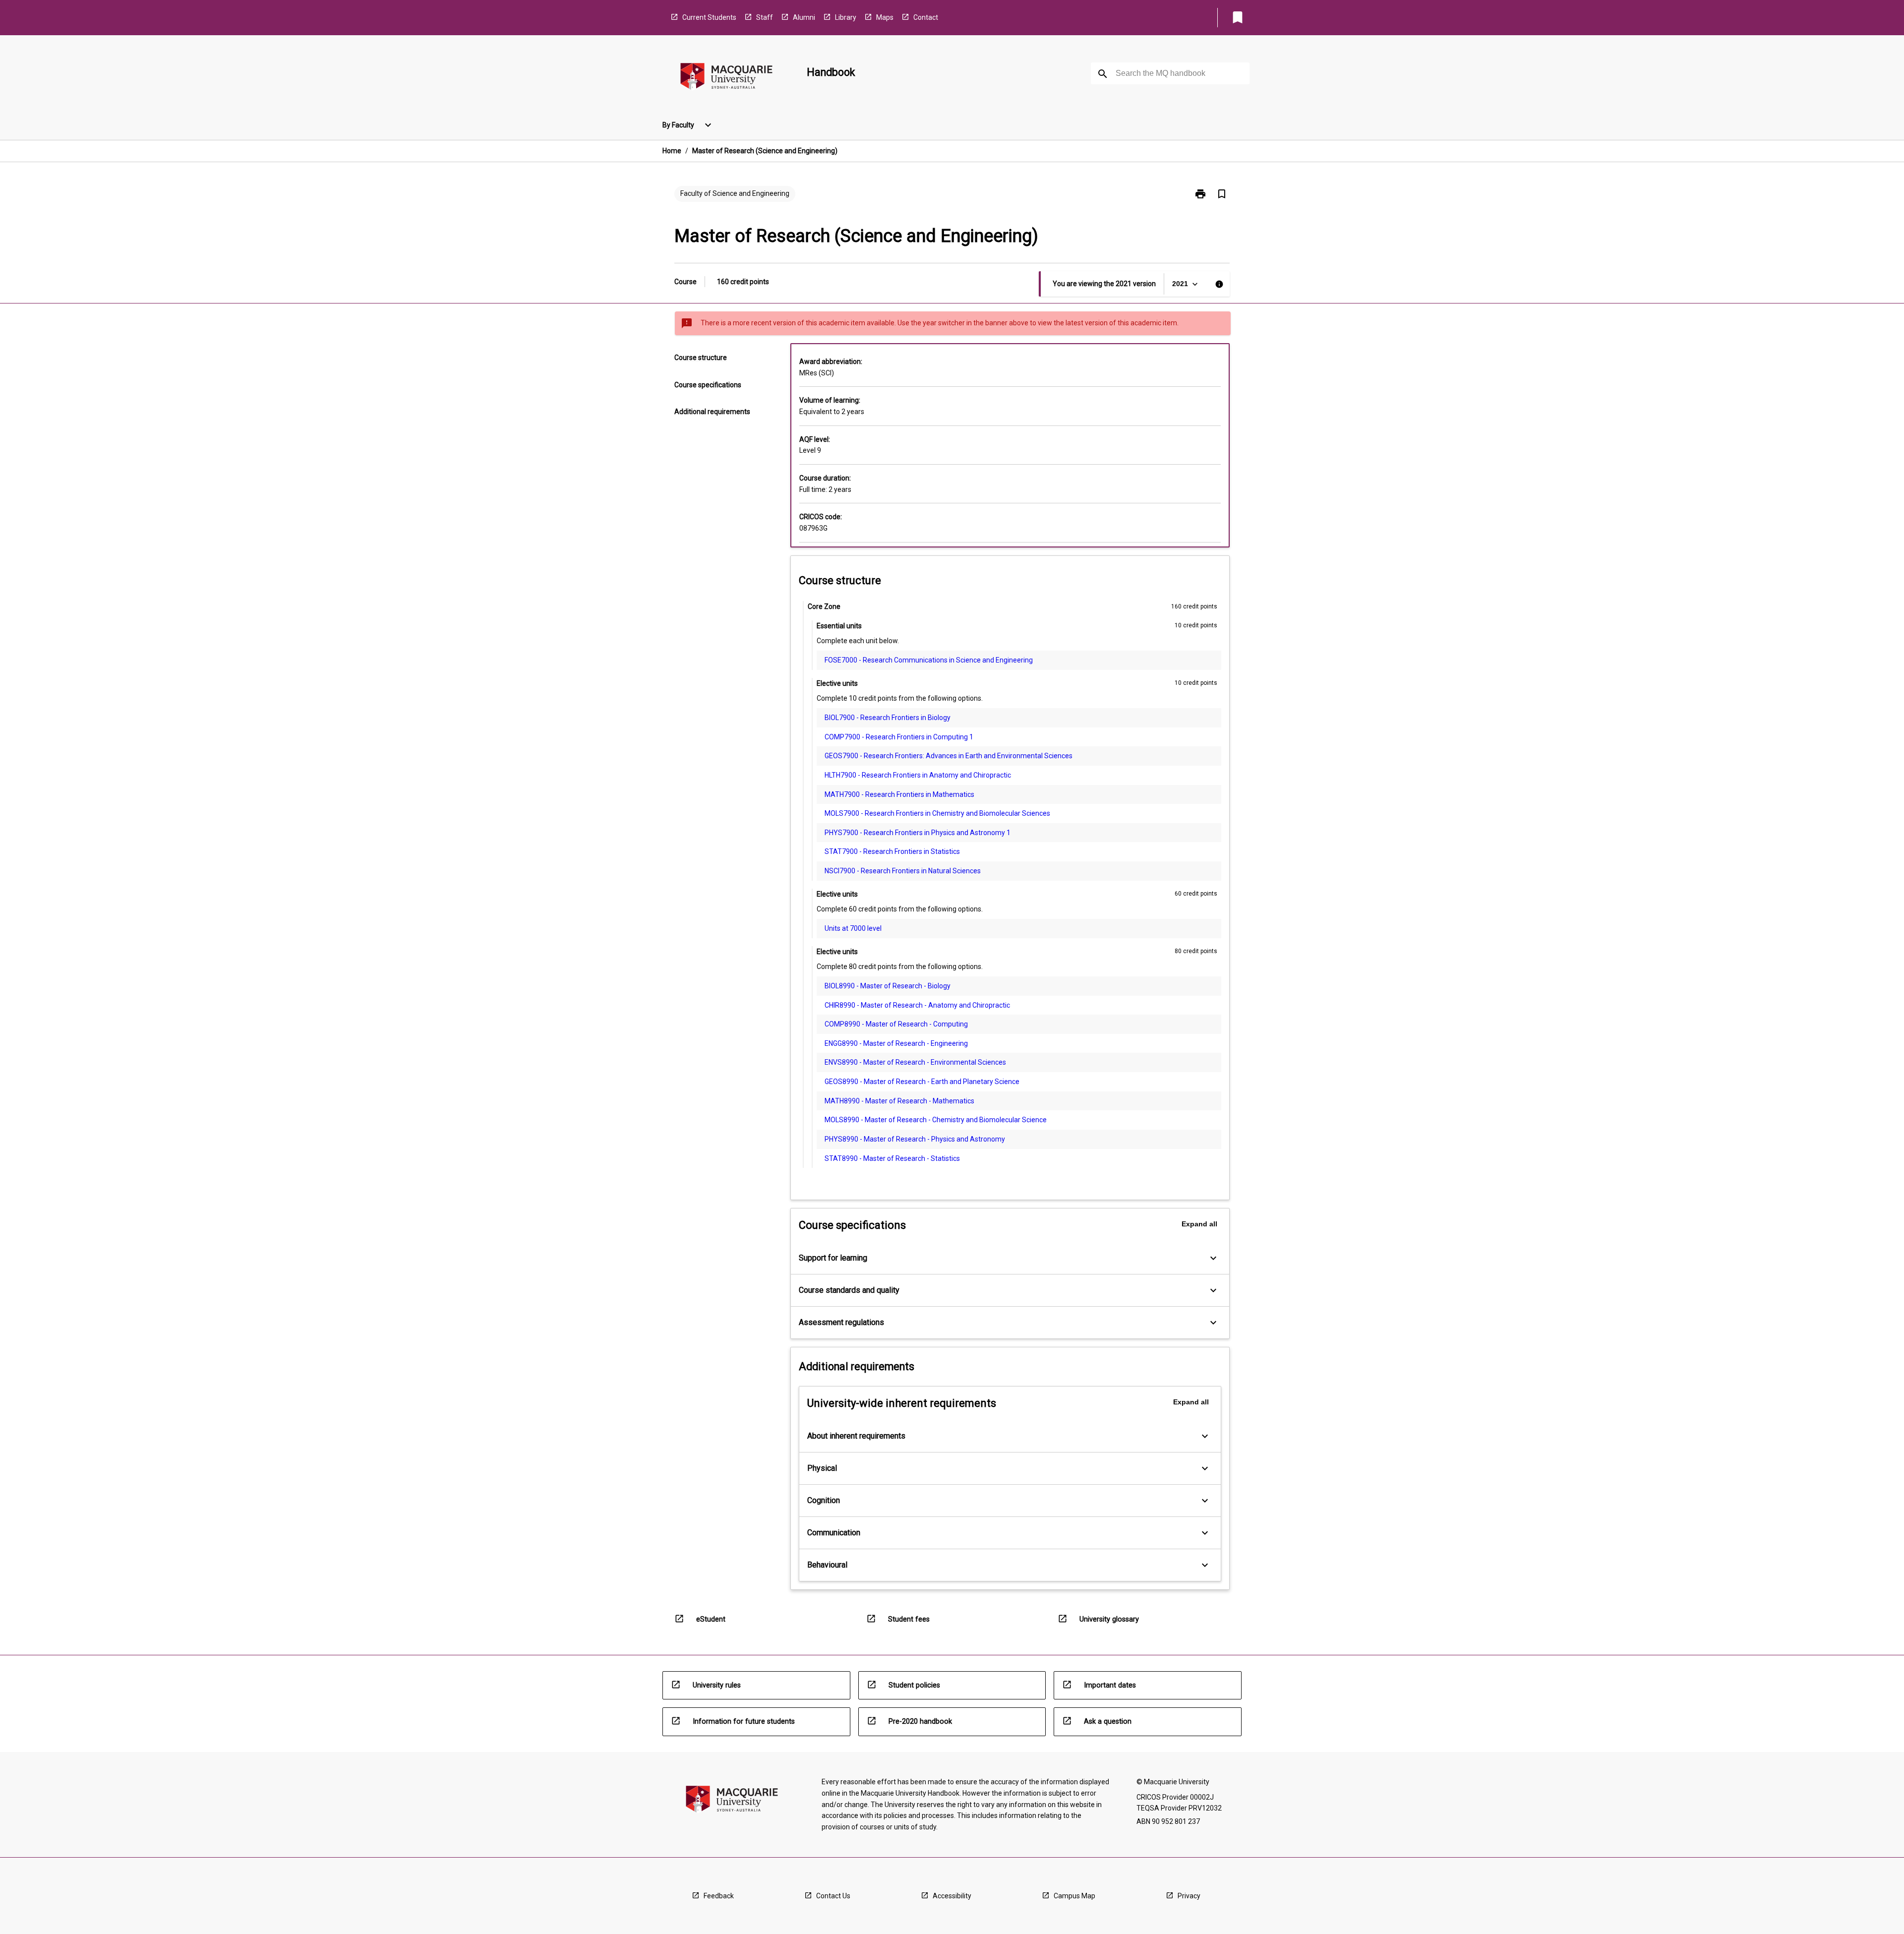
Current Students (709, 17)
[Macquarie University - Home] (726, 78)
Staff (765, 17)
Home (672, 151)
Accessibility (952, 1896)
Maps (885, 17)
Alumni (804, 17)
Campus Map (1074, 1896)
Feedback (719, 1896)
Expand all (1199, 1224)
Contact (926, 17)
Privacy (1189, 1896)
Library (846, 17)
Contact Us (833, 1896)
